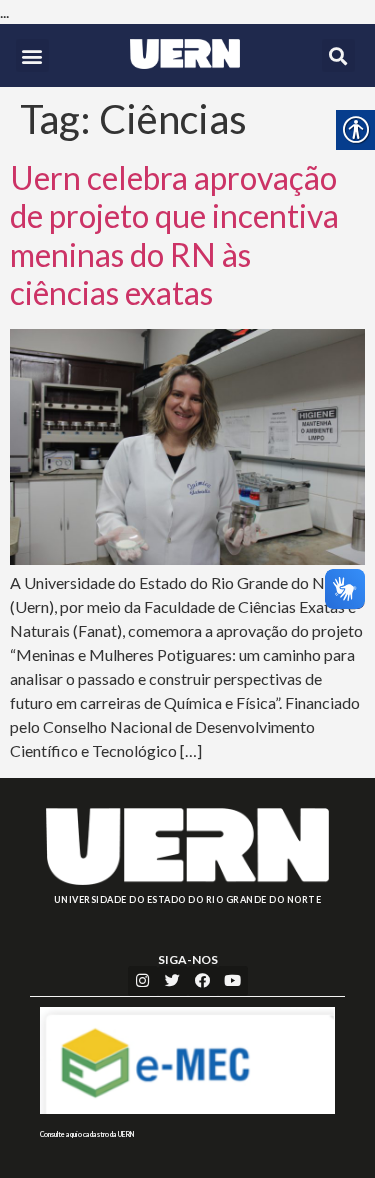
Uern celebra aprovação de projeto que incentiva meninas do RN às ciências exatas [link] (174, 235)
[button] (32, 55)
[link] (185, 54)
